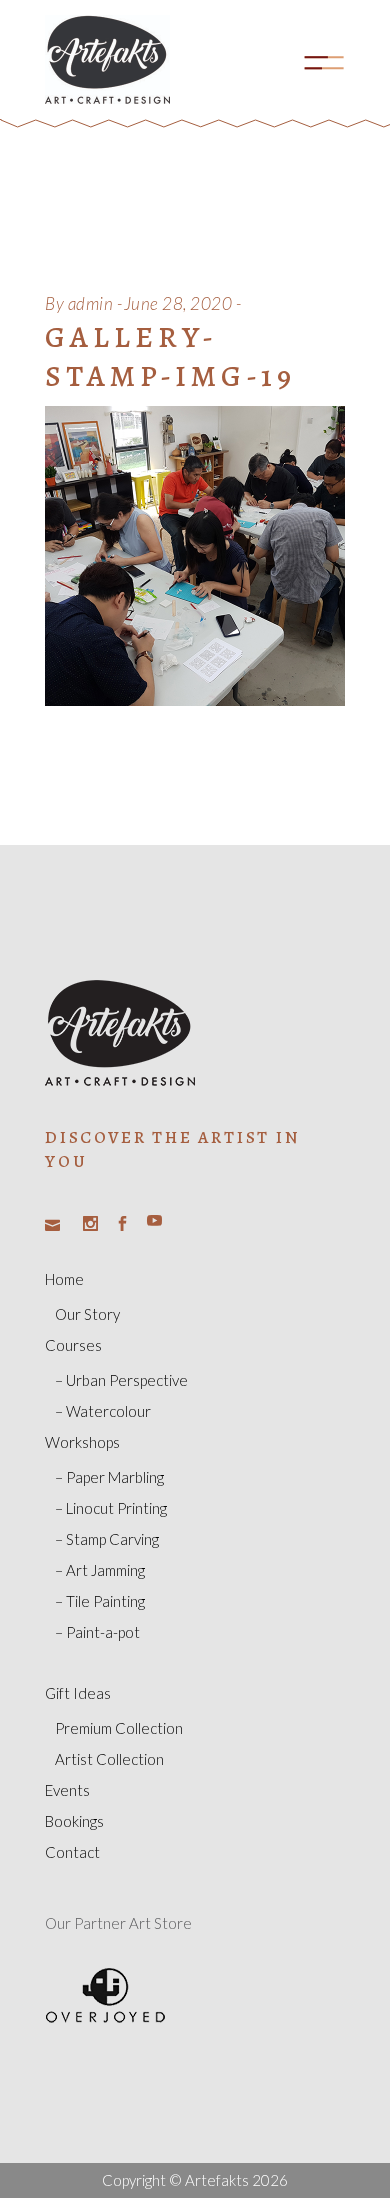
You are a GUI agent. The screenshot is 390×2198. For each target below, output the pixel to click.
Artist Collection (109, 1759)
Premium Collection (119, 1728)
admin (91, 303)
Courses (73, 1345)
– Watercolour (103, 1411)
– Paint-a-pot (97, 1632)
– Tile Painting (100, 1601)
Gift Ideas (78, 1693)
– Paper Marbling (109, 1477)
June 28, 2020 (178, 303)
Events (67, 1790)
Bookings (74, 1821)
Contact (72, 1852)
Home (64, 1279)
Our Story (87, 1314)
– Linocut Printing (111, 1508)
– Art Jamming (100, 1570)
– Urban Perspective (121, 1380)
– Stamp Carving (107, 1539)
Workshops (82, 1442)
